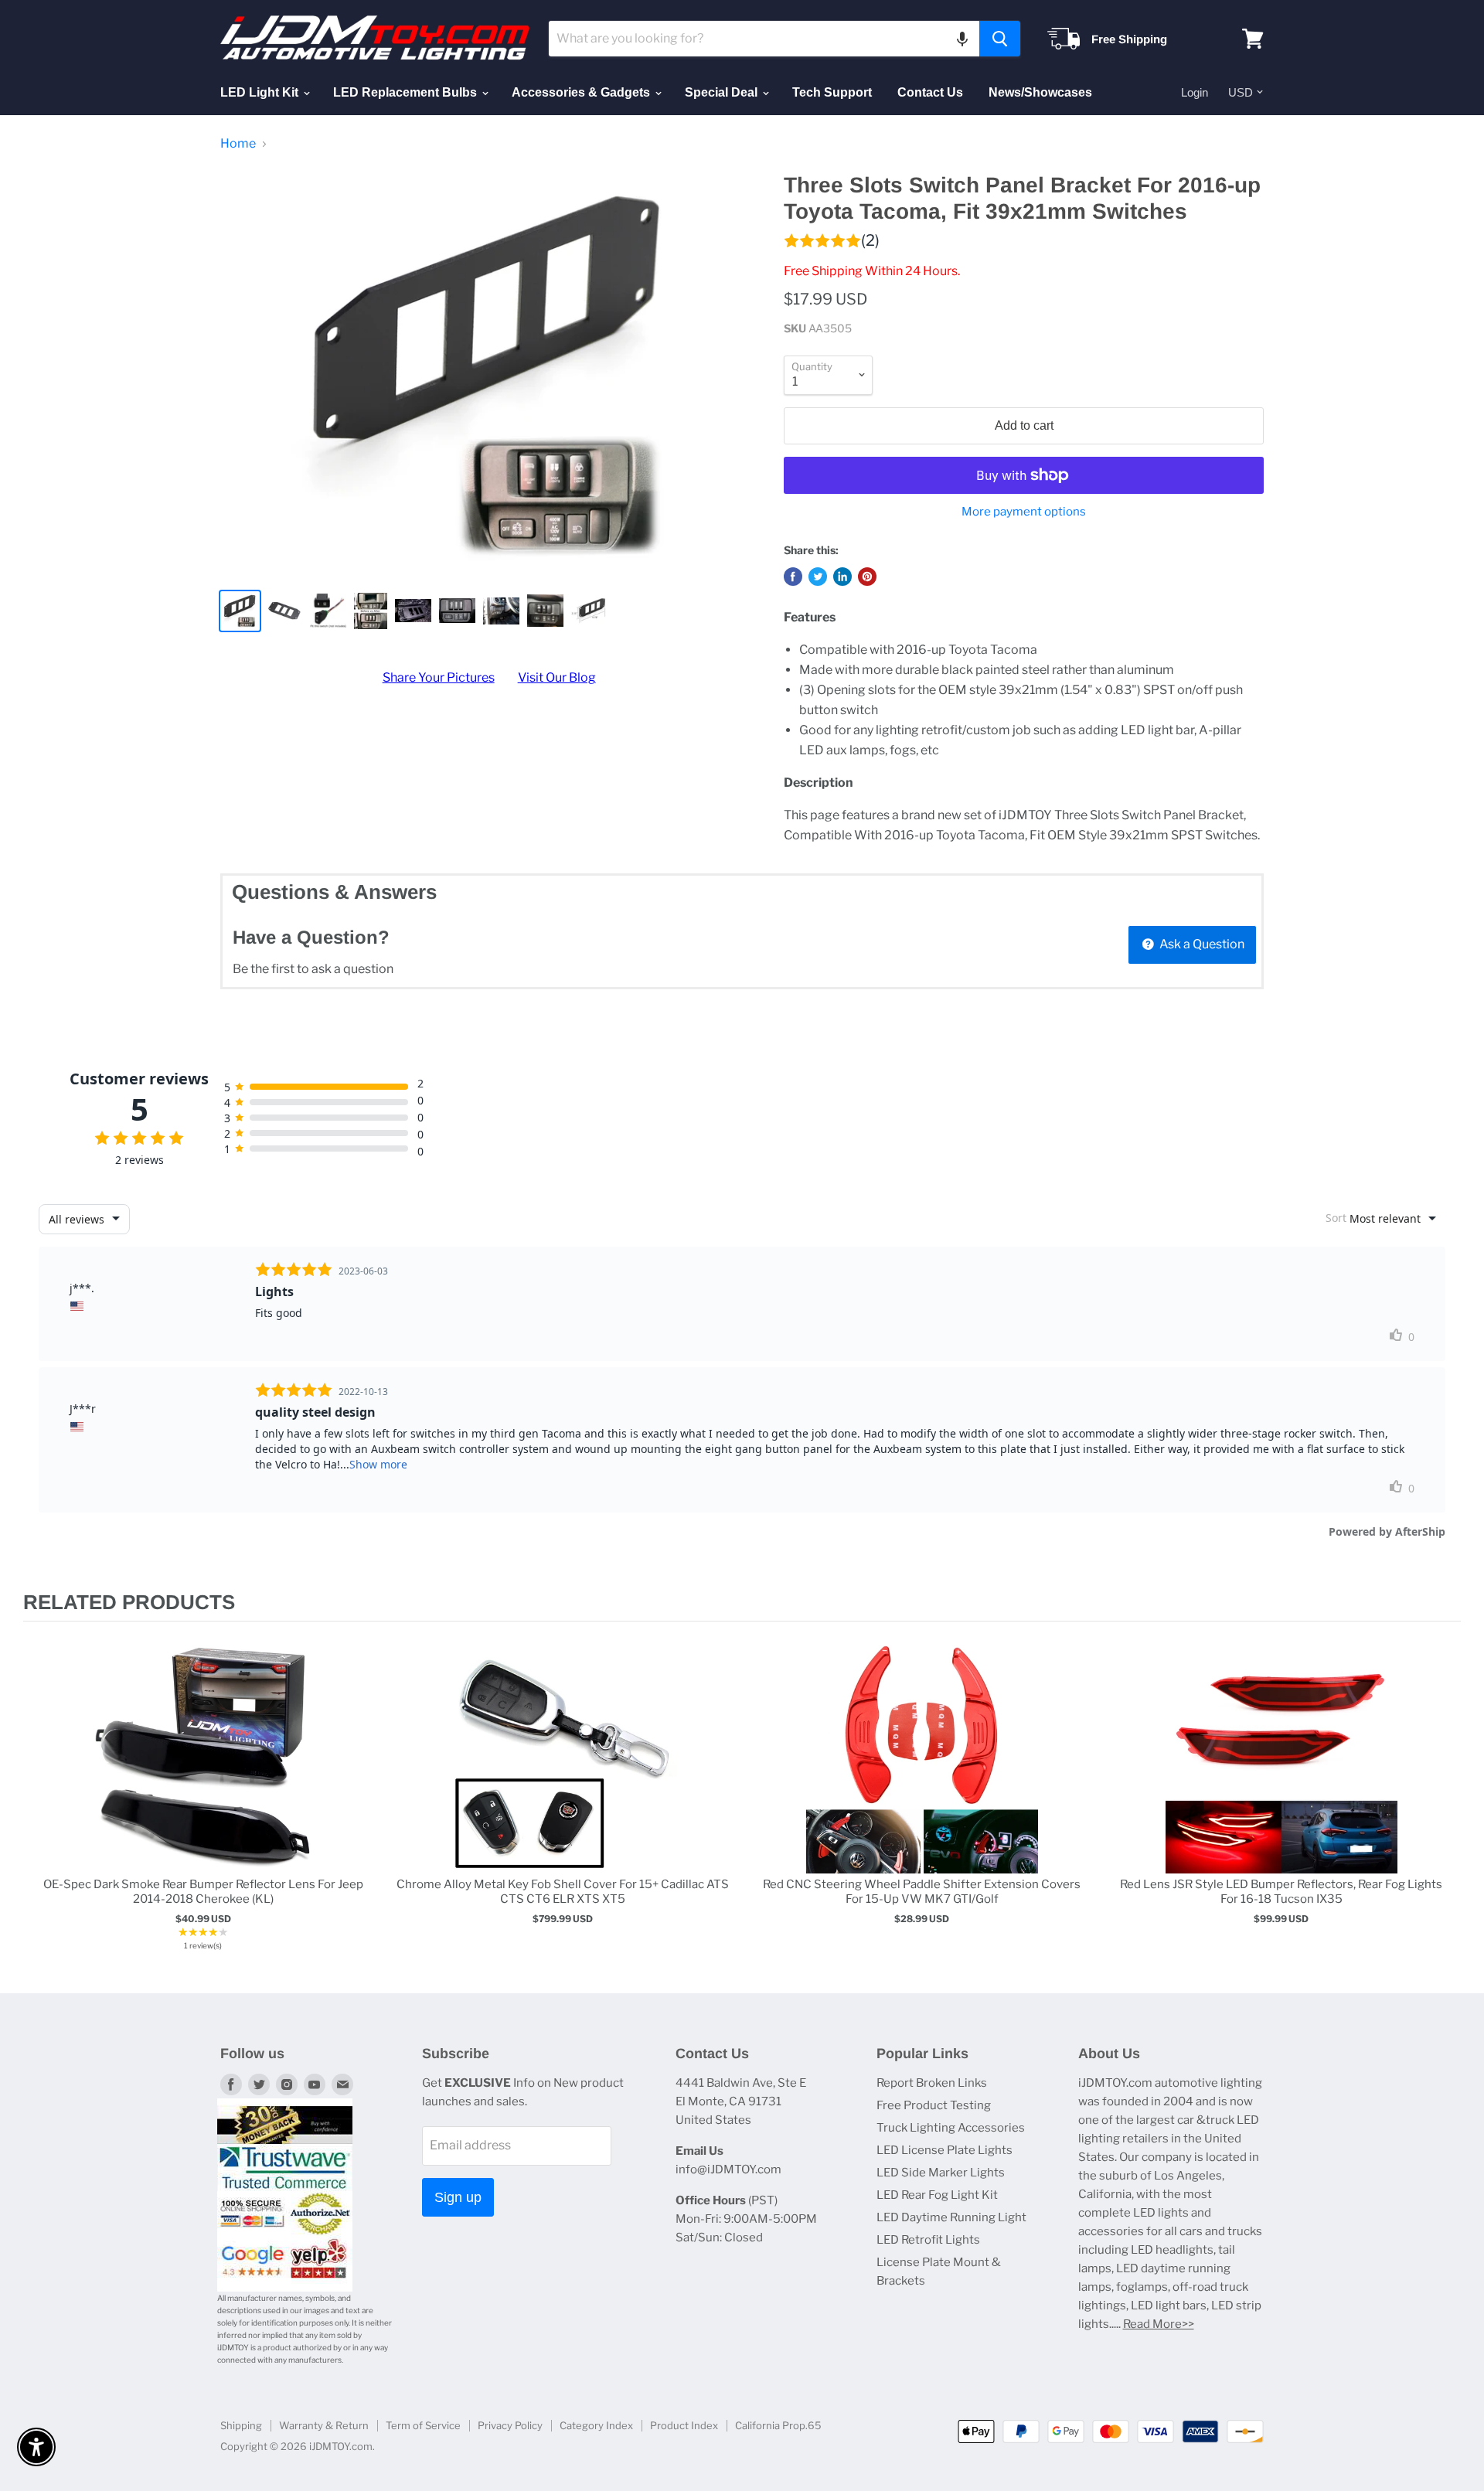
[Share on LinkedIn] (842, 577)
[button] (962, 39)
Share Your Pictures (439, 677)
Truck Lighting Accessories (951, 2128)
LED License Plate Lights (945, 2150)
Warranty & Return (324, 2425)
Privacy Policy (510, 2425)
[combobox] (764, 39)
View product (203, 1773)
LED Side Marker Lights (941, 2173)
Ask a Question (1201, 944)
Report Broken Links (932, 2083)
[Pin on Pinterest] (867, 577)
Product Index (684, 2425)
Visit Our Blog (557, 677)
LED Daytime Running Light (951, 2217)
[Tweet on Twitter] (818, 577)
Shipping (241, 2425)
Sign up (458, 2197)
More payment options (1024, 512)
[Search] (1000, 39)
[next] (1445, 1799)
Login (1195, 92)
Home (238, 144)
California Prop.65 (778, 2425)
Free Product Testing (934, 2105)
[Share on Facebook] (793, 577)
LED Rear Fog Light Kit (937, 2195)
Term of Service (423, 2425)
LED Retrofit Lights (928, 2240)
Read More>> (1159, 2324)
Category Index (596, 2425)
